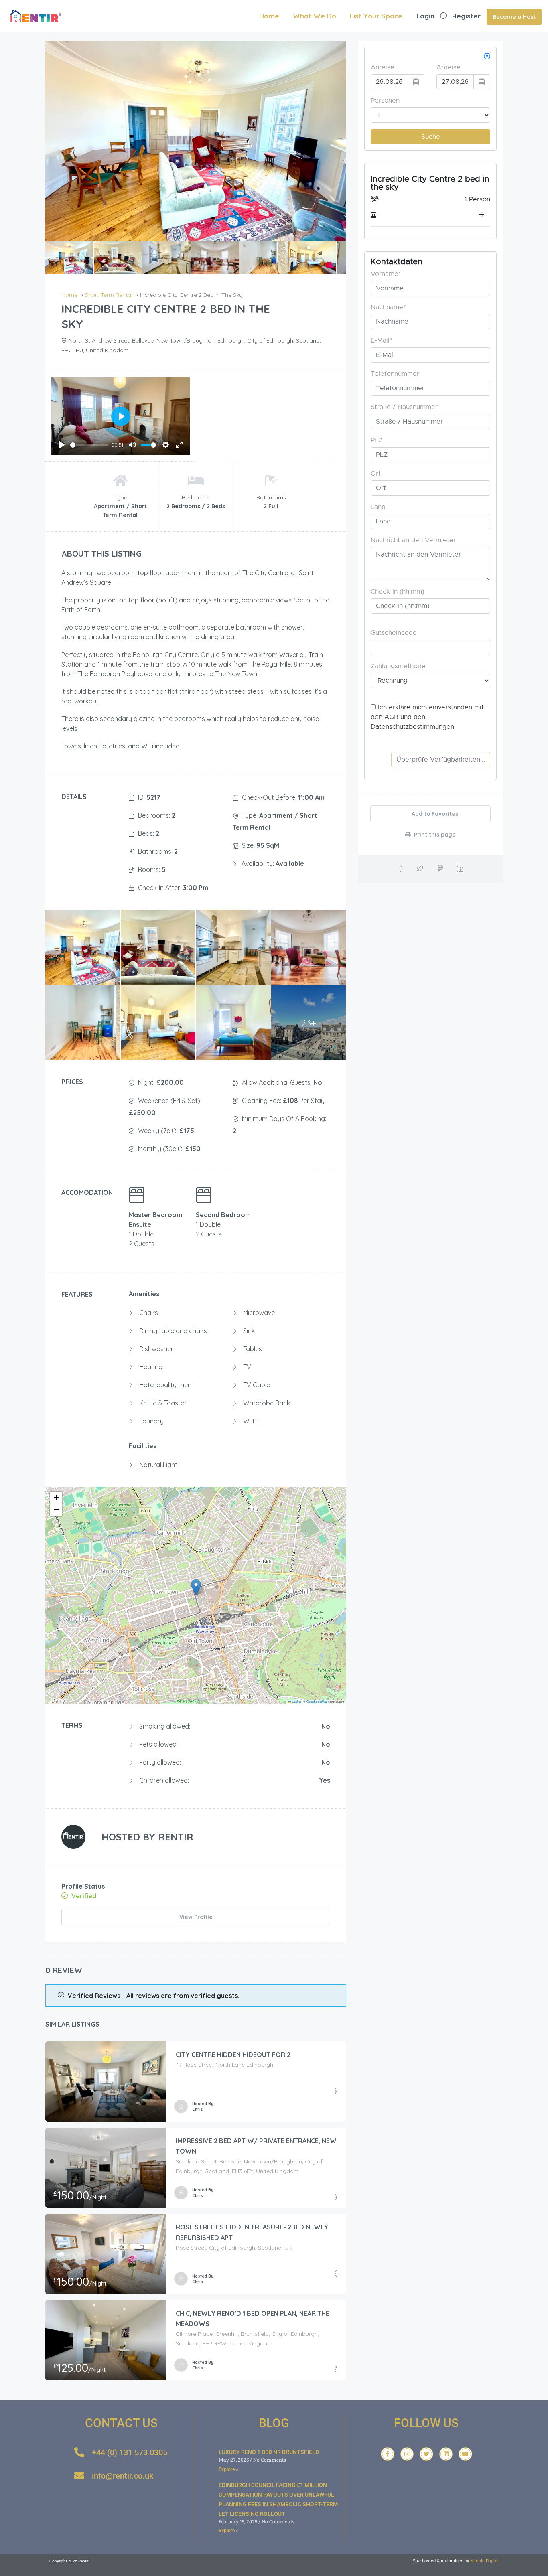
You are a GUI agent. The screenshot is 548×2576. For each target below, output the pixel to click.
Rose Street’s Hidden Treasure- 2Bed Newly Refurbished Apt (252, 2232)
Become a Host (514, 17)
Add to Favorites (434, 814)
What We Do (315, 16)
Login (425, 16)
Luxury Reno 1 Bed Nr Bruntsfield (269, 2452)
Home (269, 16)
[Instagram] (407, 2454)
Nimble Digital (484, 2561)
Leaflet (296, 1701)
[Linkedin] (446, 2454)
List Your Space (376, 16)
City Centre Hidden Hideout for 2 (233, 2055)
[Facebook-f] (388, 2454)
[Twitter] (426, 2454)
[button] (196, 1587)
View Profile (196, 1917)
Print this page (434, 835)
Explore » (228, 2469)
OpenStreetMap (317, 1701)
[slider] (89, 445)
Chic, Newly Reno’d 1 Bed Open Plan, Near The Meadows (253, 2319)
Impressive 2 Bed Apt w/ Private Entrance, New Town (256, 2146)
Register (466, 16)
